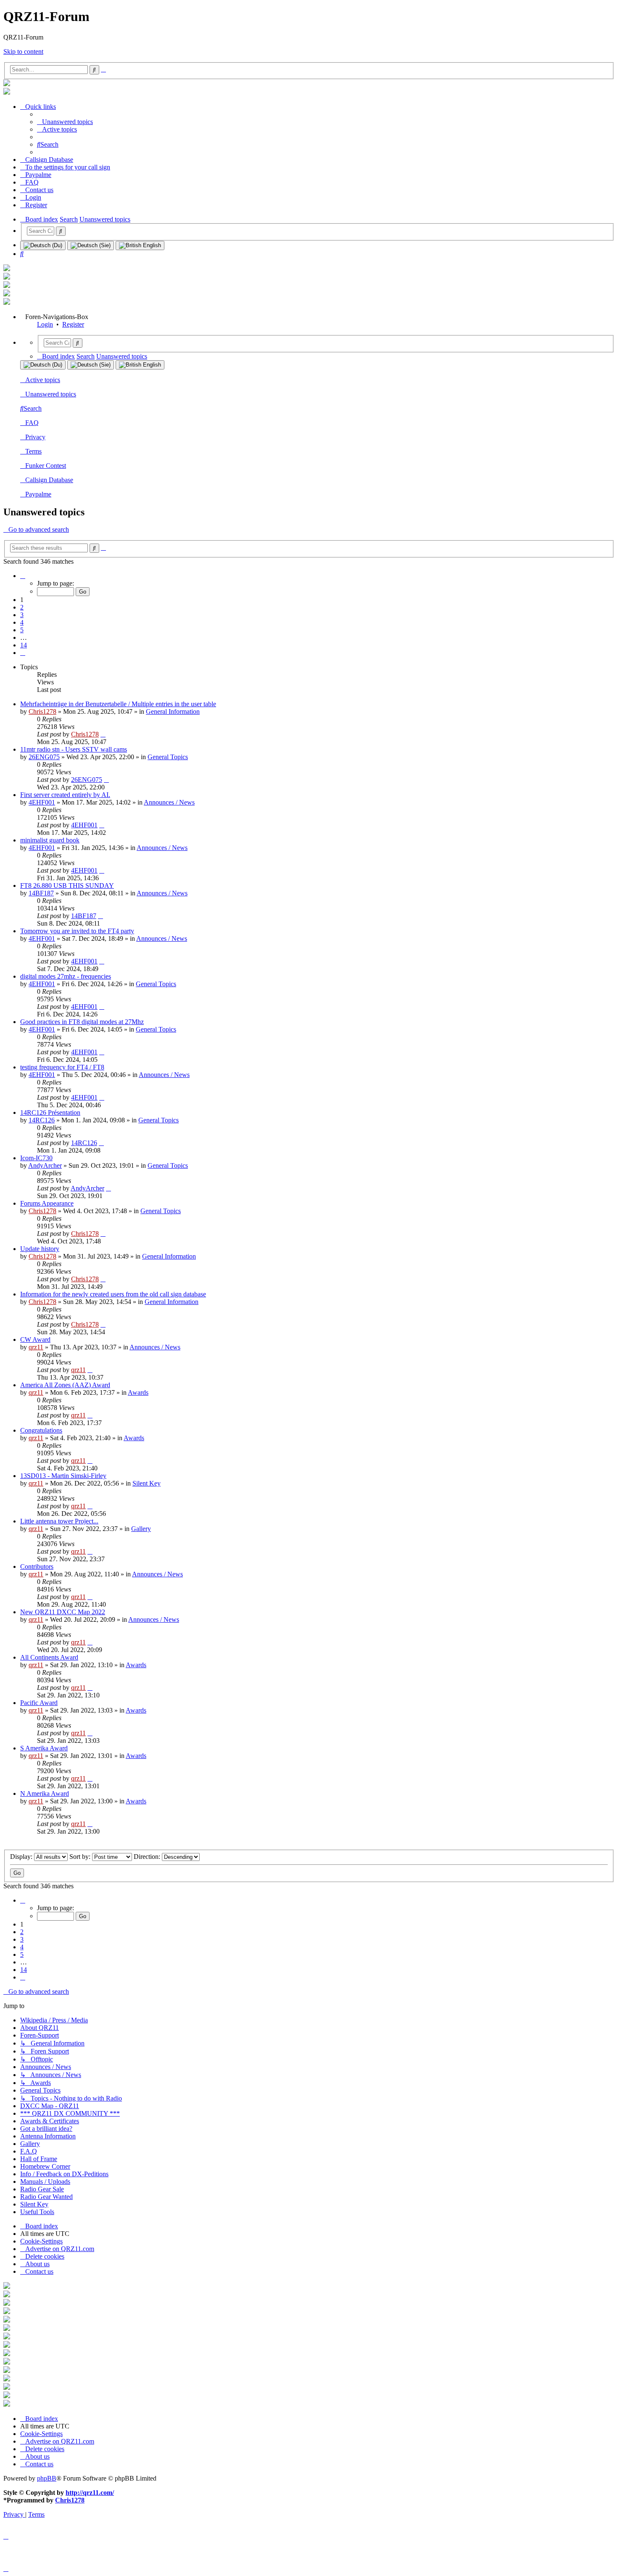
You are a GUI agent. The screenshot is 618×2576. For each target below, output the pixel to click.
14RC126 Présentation (50, 1112)
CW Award (35, 1339)
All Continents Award (49, 1657)
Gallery (141, 1529)
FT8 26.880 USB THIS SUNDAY (67, 885)
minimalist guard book (50, 840)
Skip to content (23, 51)
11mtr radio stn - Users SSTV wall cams (74, 749)
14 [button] (24, 645)
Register (73, 324)
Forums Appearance (47, 1203)
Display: (22, 1857)
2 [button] (22, 607)
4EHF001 (42, 802)
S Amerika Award (44, 1748)
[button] (23, 576)
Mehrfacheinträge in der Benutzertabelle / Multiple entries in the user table (118, 704)
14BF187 (41, 893)
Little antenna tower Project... (59, 1521)
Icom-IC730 (36, 1158)
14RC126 (42, 1120)
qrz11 (36, 1347)
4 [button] (22, 622)
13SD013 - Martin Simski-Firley (63, 1476)
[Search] (61, 231)
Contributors (37, 1566)
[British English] (140, 245)
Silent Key (147, 1483)
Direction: (148, 1857)
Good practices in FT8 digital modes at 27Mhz (82, 1022)
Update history (40, 1249)
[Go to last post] (103, 734)
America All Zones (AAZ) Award (65, 1385)
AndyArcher (45, 1165)
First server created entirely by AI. (65, 795)
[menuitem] (65, 122)
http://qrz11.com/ (90, 2493)
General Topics (168, 757)
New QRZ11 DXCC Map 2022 (63, 1612)
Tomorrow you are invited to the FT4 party (77, 931)
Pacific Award (39, 1703)
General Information (173, 711)
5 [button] (22, 630)
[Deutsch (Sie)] (91, 245)
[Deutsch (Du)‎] (43, 245)
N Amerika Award (45, 1793)
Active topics (43, 380)
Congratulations (41, 1430)
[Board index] (7, 84)
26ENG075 (44, 757)
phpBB (47, 2478)
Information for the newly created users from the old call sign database (113, 1294)
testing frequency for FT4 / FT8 (62, 1067)
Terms (33, 451)
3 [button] (22, 615)
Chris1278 (42, 711)
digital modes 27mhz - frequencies (66, 976)
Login (45, 324)
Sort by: (81, 1857)
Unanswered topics (51, 394)
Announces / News (169, 802)
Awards (138, 1392)
